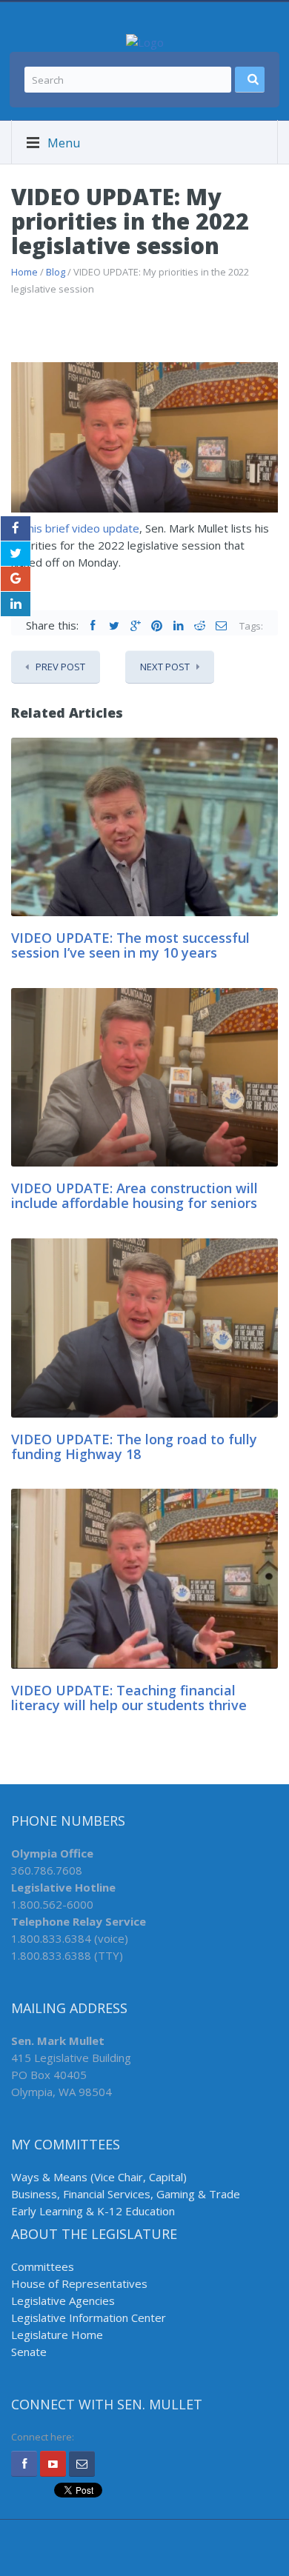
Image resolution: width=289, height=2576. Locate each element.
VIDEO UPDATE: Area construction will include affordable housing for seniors (134, 1195)
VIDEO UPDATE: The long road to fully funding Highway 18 (134, 1447)
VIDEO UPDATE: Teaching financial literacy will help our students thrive (129, 1698)
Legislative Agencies (63, 2300)
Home (24, 272)
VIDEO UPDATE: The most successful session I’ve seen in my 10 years (130, 945)
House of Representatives (79, 2283)
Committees (43, 2266)
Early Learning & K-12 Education (93, 2211)
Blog (56, 272)
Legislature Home (57, 2335)
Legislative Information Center (89, 2318)
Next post (165, 667)
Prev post (60, 667)
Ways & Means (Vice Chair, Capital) (99, 2177)
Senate (29, 2352)
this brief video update (82, 528)
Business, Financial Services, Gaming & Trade (126, 2194)
